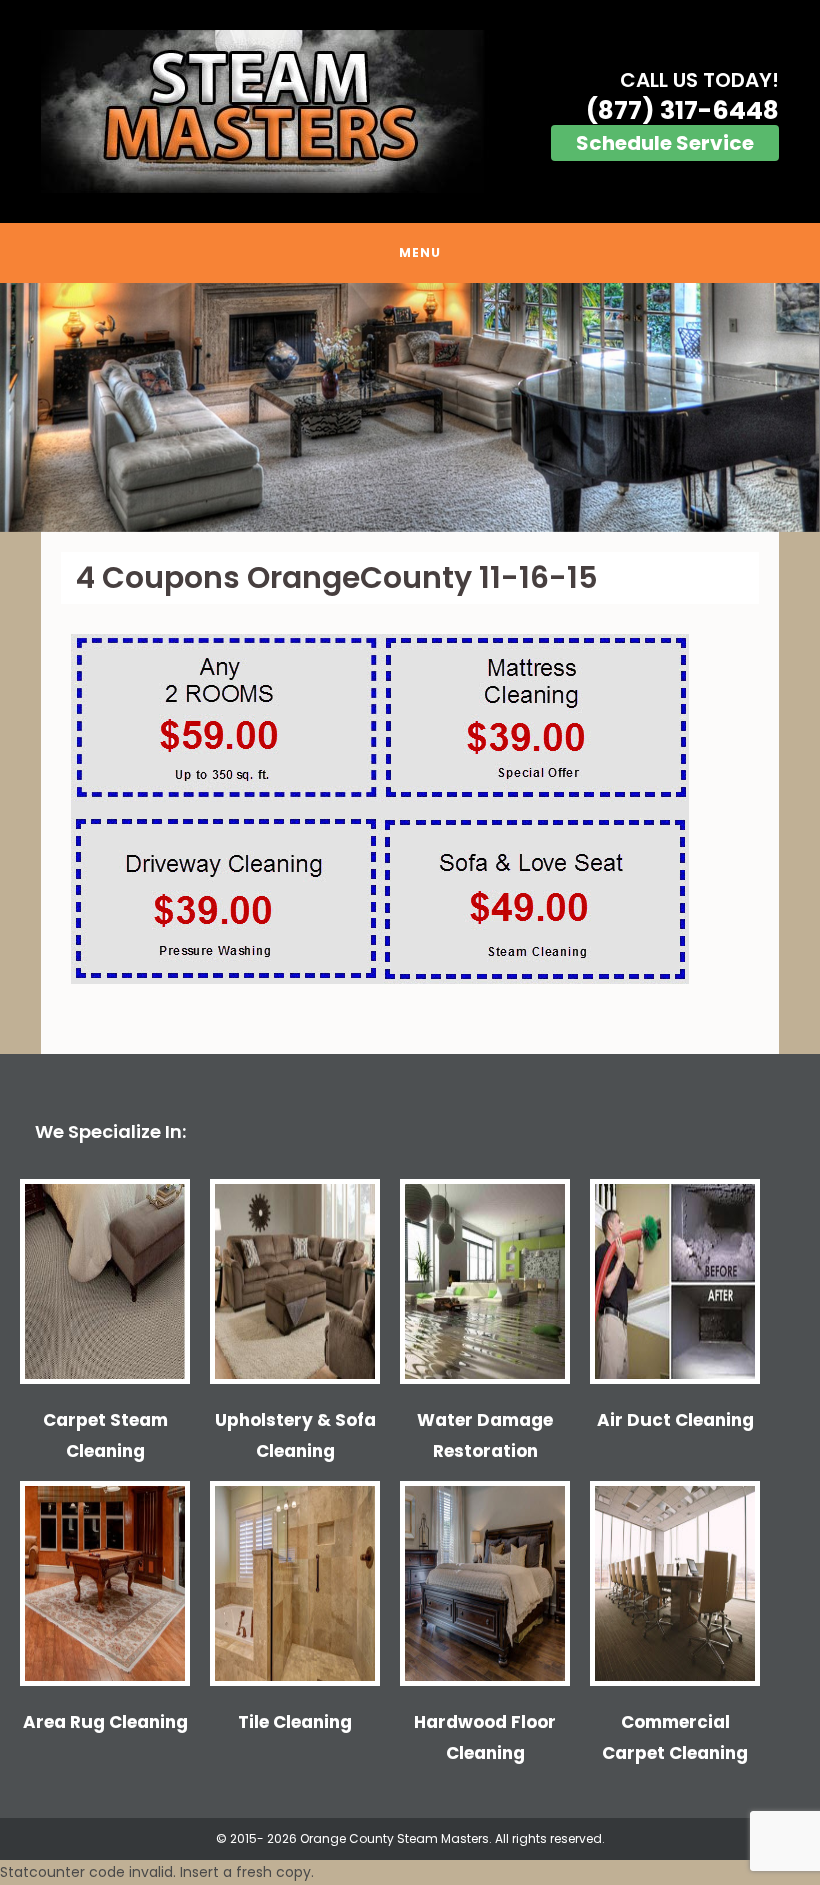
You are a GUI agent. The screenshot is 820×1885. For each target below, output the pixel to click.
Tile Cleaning (295, 1722)
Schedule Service (665, 143)
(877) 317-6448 (682, 110)
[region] (410, 407)
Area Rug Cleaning (105, 1722)
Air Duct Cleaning (675, 1420)
